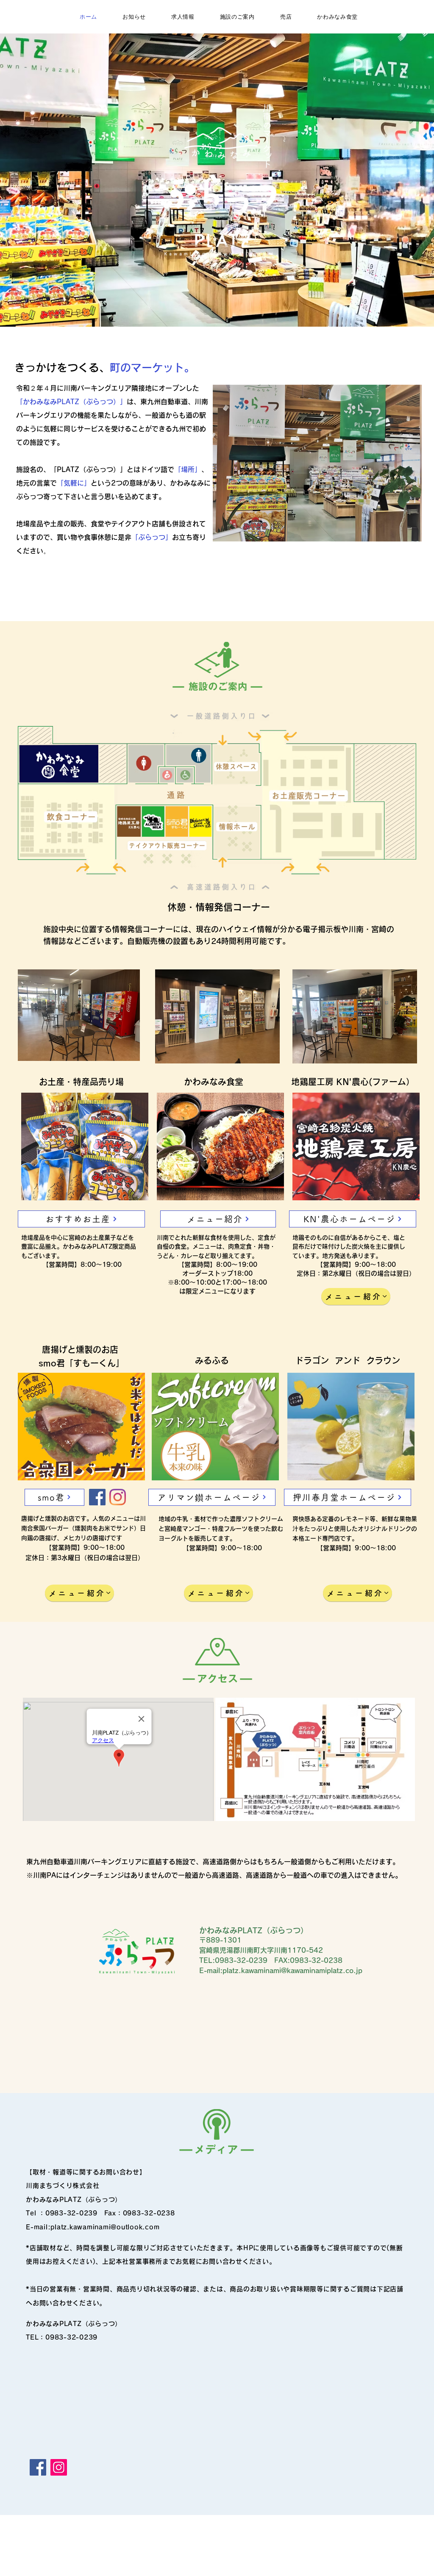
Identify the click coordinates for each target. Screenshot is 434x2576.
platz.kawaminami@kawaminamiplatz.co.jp (292, 1971)
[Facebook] (97, 1497)
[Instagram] (118, 1497)
